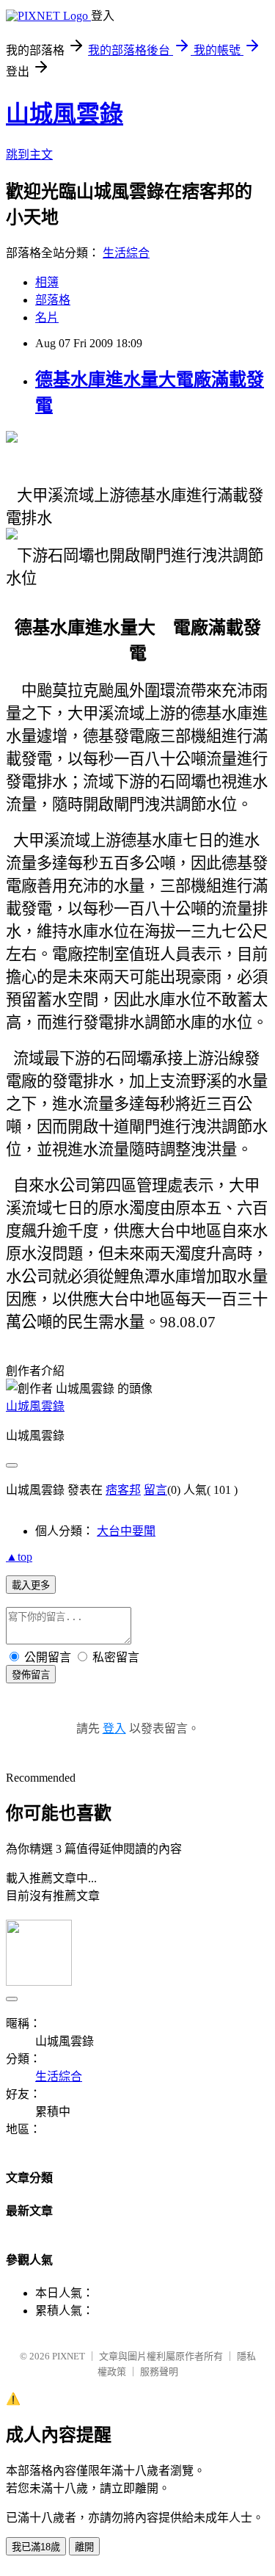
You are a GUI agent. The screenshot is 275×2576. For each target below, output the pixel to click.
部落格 (53, 300)
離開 (84, 2547)
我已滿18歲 (36, 2547)
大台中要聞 (126, 1531)
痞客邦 (123, 1490)
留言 (155, 1490)
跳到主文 (29, 155)
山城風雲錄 (65, 114)
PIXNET (69, 2356)
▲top (19, 1557)
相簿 (47, 282)
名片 (47, 318)
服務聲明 (159, 2372)
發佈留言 (31, 1675)
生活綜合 (126, 253)
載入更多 (31, 1585)
